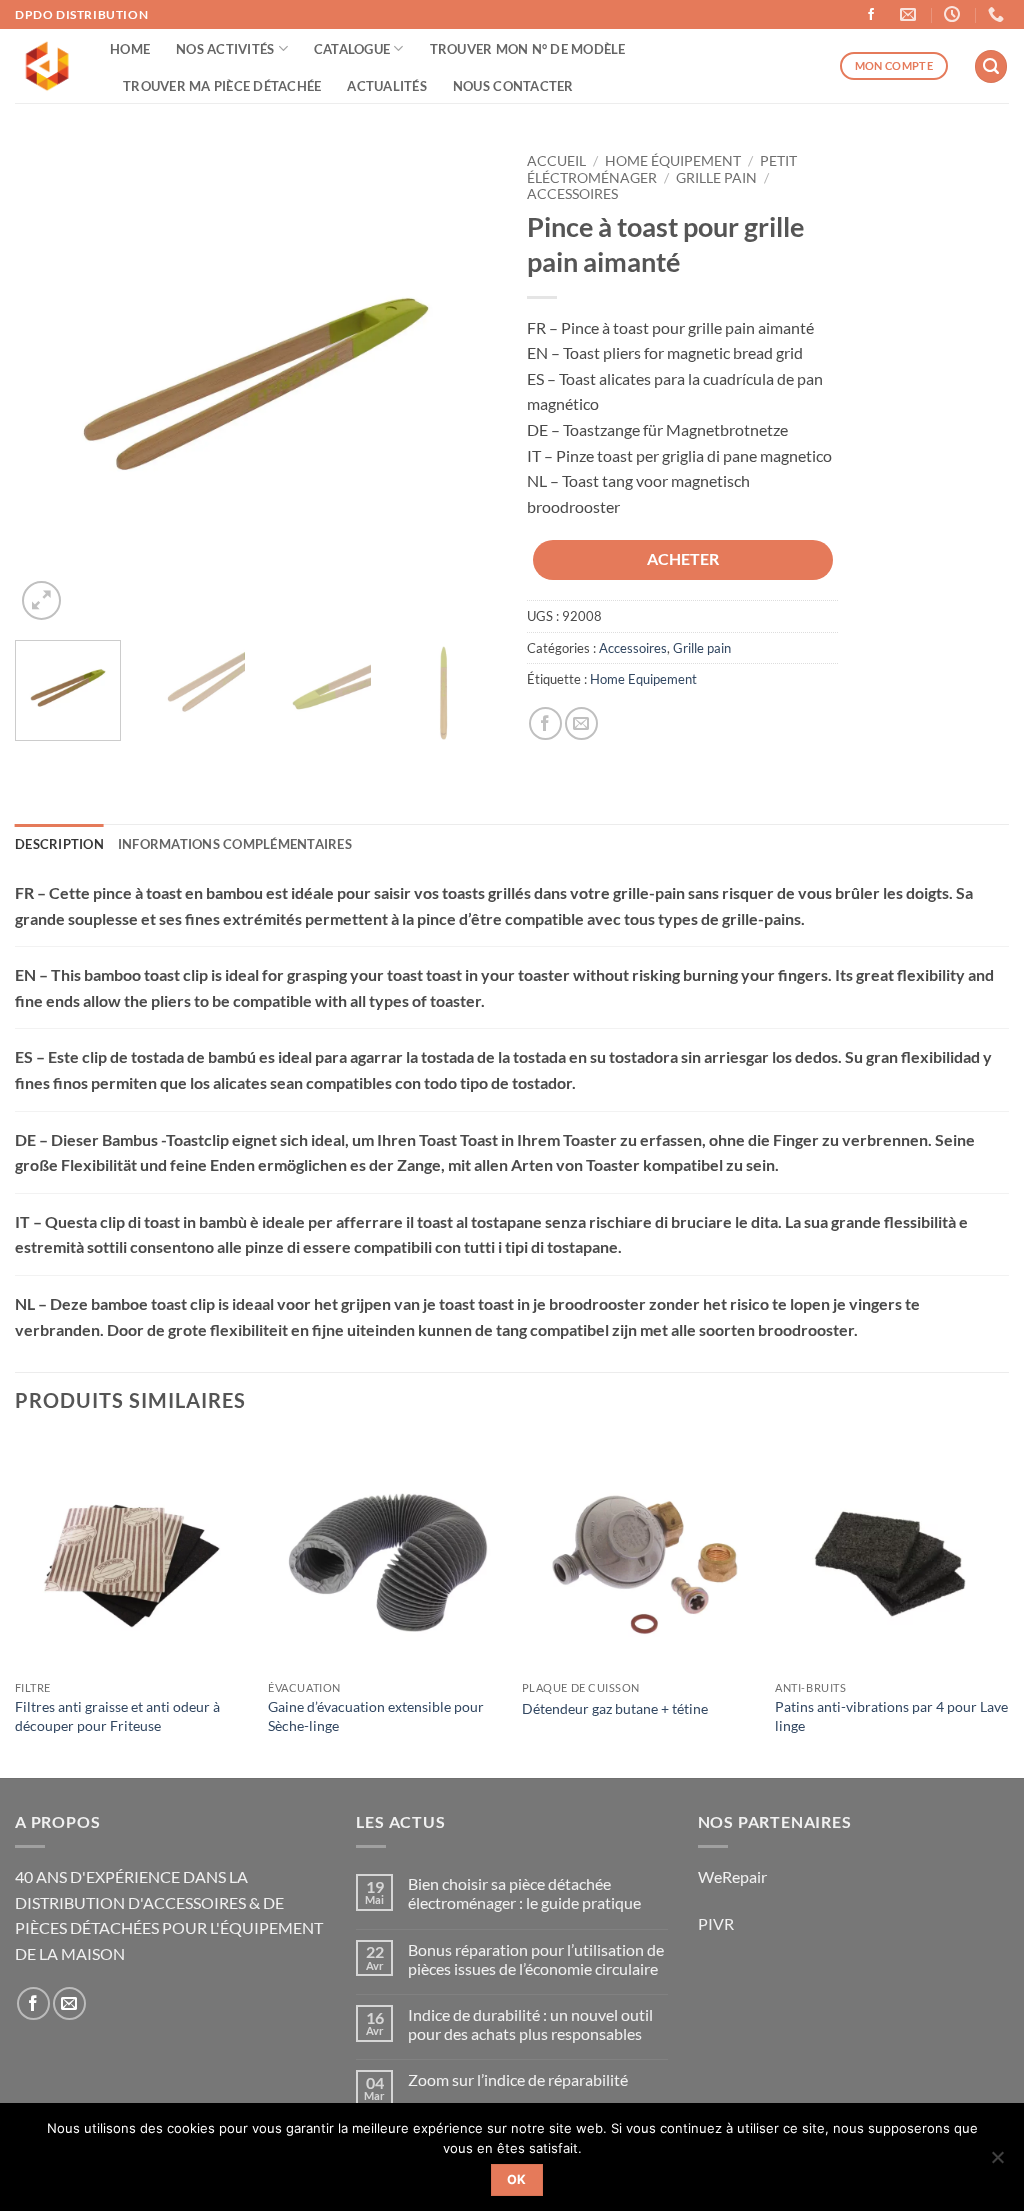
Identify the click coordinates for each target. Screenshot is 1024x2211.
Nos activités (225, 49)
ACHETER (683, 558)
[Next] (462, 384)
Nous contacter (513, 86)
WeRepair (732, 1876)
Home (130, 49)
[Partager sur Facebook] (545, 723)
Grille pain (716, 178)
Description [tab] (59, 844)
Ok (517, 2179)
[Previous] (50, 384)
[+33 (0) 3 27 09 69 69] (998, 14)
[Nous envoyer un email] (69, 2003)
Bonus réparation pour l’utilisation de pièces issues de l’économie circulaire (536, 1959)
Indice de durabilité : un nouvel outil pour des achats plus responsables (530, 2024)
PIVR (716, 1923)
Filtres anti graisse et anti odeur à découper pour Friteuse (117, 1716)
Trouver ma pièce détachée (222, 86)
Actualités (387, 86)
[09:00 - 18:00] (954, 14)
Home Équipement (673, 161)
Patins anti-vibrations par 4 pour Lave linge (891, 1716)
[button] (991, 66)
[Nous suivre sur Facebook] (871, 15)
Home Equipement (643, 679)
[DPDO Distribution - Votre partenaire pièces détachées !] (47, 66)
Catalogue (352, 49)
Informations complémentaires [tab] (235, 844)
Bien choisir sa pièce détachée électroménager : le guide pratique (524, 1893)
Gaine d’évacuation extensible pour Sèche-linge (376, 1716)
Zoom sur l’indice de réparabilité (518, 2079)
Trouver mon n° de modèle (528, 49)
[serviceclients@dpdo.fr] (910, 14)
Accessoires (572, 194)
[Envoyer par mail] (581, 723)
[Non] (997, 2163)
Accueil (556, 161)
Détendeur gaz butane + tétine (615, 1708)
